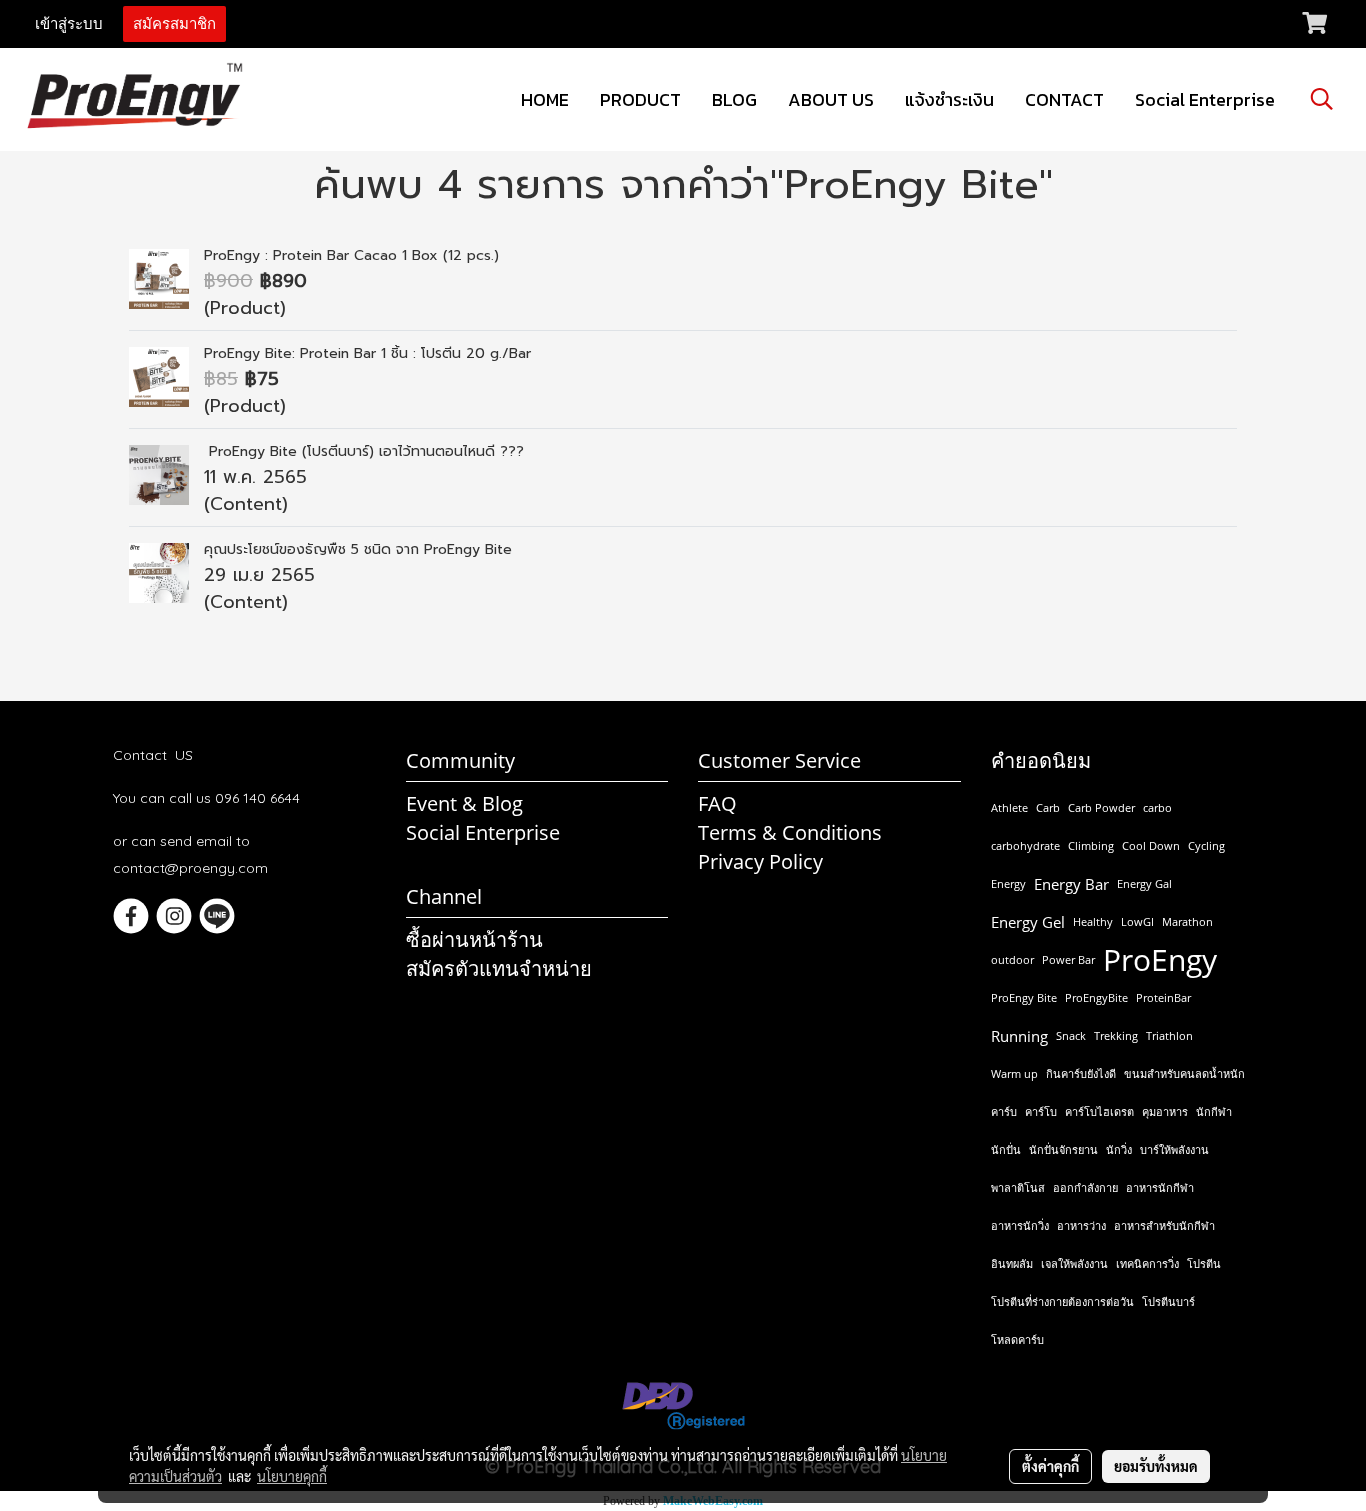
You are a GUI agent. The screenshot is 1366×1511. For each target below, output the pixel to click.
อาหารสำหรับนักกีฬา (1164, 1225)
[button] (1322, 99)
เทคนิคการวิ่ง (1147, 1263)
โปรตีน (1204, 1263)
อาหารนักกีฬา (1160, 1187)
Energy (1008, 883)
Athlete (1009, 807)
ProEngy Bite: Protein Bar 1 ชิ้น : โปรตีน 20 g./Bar (367, 353)
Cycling (1206, 845)
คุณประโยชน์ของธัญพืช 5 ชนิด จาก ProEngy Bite (358, 549)
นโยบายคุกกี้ (292, 1476)
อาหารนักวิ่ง (1020, 1225)
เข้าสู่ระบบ (69, 24)
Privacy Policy (760, 861)
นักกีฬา (1214, 1111)
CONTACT (1064, 99)
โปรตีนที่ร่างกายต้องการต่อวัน (1062, 1301)
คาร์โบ (1041, 1111)
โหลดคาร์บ (1017, 1339)
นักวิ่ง (1119, 1149)
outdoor (1012, 959)
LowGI (1137, 921)
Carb (1048, 807)
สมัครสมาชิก (174, 24)
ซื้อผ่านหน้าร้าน (474, 939)
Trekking (1116, 1035)
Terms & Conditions (790, 832)
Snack (1071, 1035)
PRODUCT (640, 99)
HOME (545, 99)
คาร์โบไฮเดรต (1099, 1111)
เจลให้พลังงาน (1074, 1263)
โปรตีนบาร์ (1168, 1301)
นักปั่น (1006, 1149)
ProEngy (1160, 960)
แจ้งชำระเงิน (949, 99)
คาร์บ (1004, 1111)
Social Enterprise (1205, 99)
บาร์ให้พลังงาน (1174, 1149)
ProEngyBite (1096, 997)
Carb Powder (1101, 807)
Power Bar (1068, 959)
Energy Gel (1028, 922)
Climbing (1091, 845)
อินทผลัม (1012, 1263)
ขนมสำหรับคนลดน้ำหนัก (1184, 1073)
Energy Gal (1144, 883)
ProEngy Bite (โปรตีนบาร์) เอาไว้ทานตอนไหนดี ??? (364, 451)
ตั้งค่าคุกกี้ (1050, 1466)
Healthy (1093, 921)
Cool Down (1151, 845)
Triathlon (1169, 1035)
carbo (1157, 807)
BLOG (734, 99)
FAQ (717, 803)
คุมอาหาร (1165, 1111)
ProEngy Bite (1024, 997)
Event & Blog (464, 803)
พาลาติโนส (1018, 1187)
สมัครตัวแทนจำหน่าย (499, 968)
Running (1019, 1036)
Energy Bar (1071, 884)
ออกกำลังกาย (1085, 1187)
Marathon (1187, 921)
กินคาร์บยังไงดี (1081, 1073)
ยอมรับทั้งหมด (1156, 1466)
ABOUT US (831, 99)
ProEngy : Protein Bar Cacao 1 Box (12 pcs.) (351, 255)
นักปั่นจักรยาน (1063, 1149)
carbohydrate (1025, 845)
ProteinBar (1163, 997)
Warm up (1014, 1073)
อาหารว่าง (1081, 1225)
